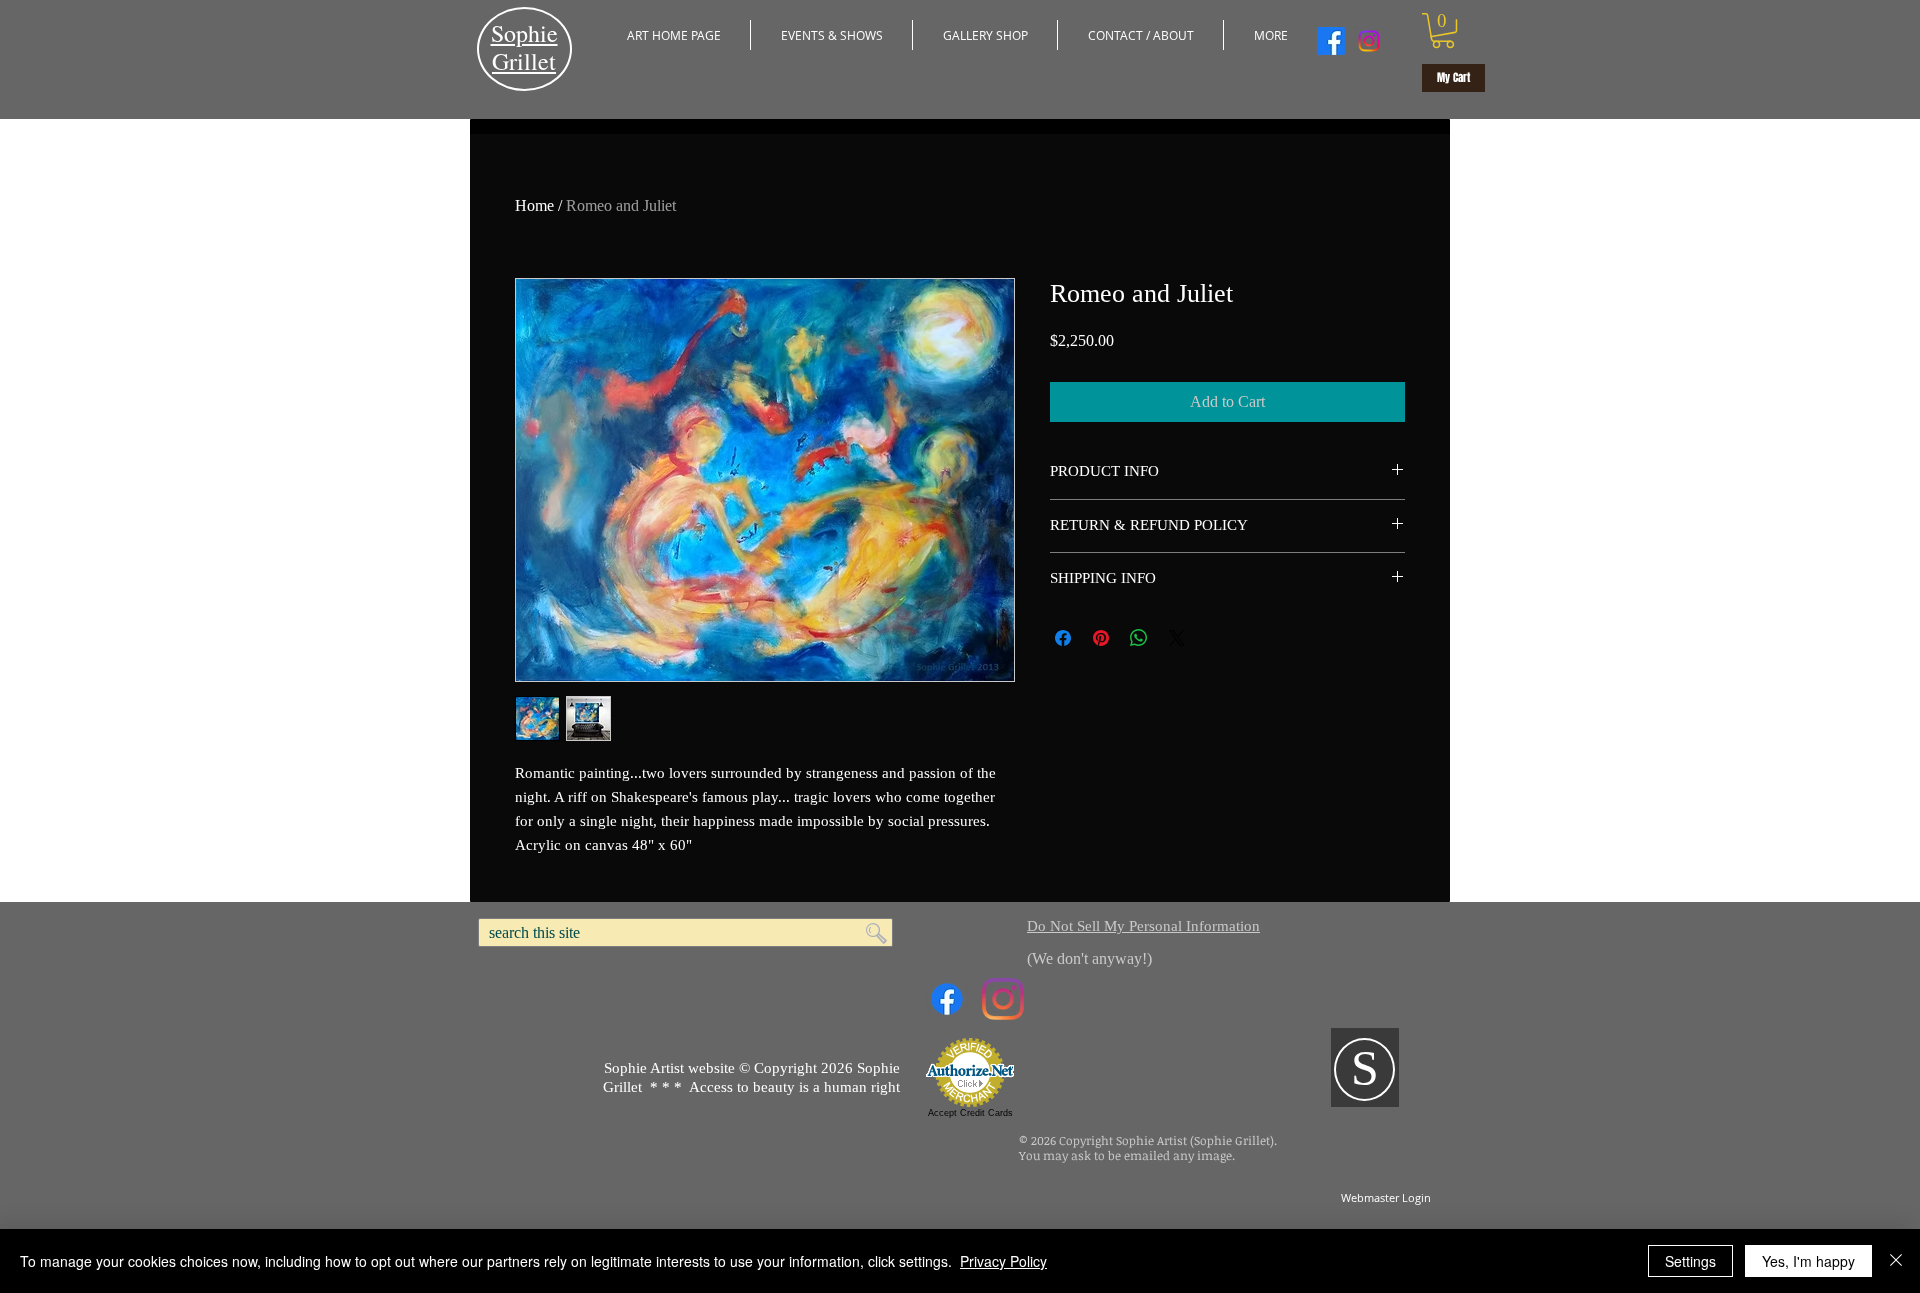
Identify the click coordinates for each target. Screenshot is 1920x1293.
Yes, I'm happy (1808, 1261)
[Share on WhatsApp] (1139, 638)
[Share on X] (1177, 638)
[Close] (1896, 1261)
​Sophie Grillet (524, 47)
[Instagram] (1369, 41)
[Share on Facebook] (1063, 638)
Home (534, 205)
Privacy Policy (1003, 1261)
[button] (831, 35)
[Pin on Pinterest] (1101, 638)
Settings (1690, 1261)
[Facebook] (1331, 41)
